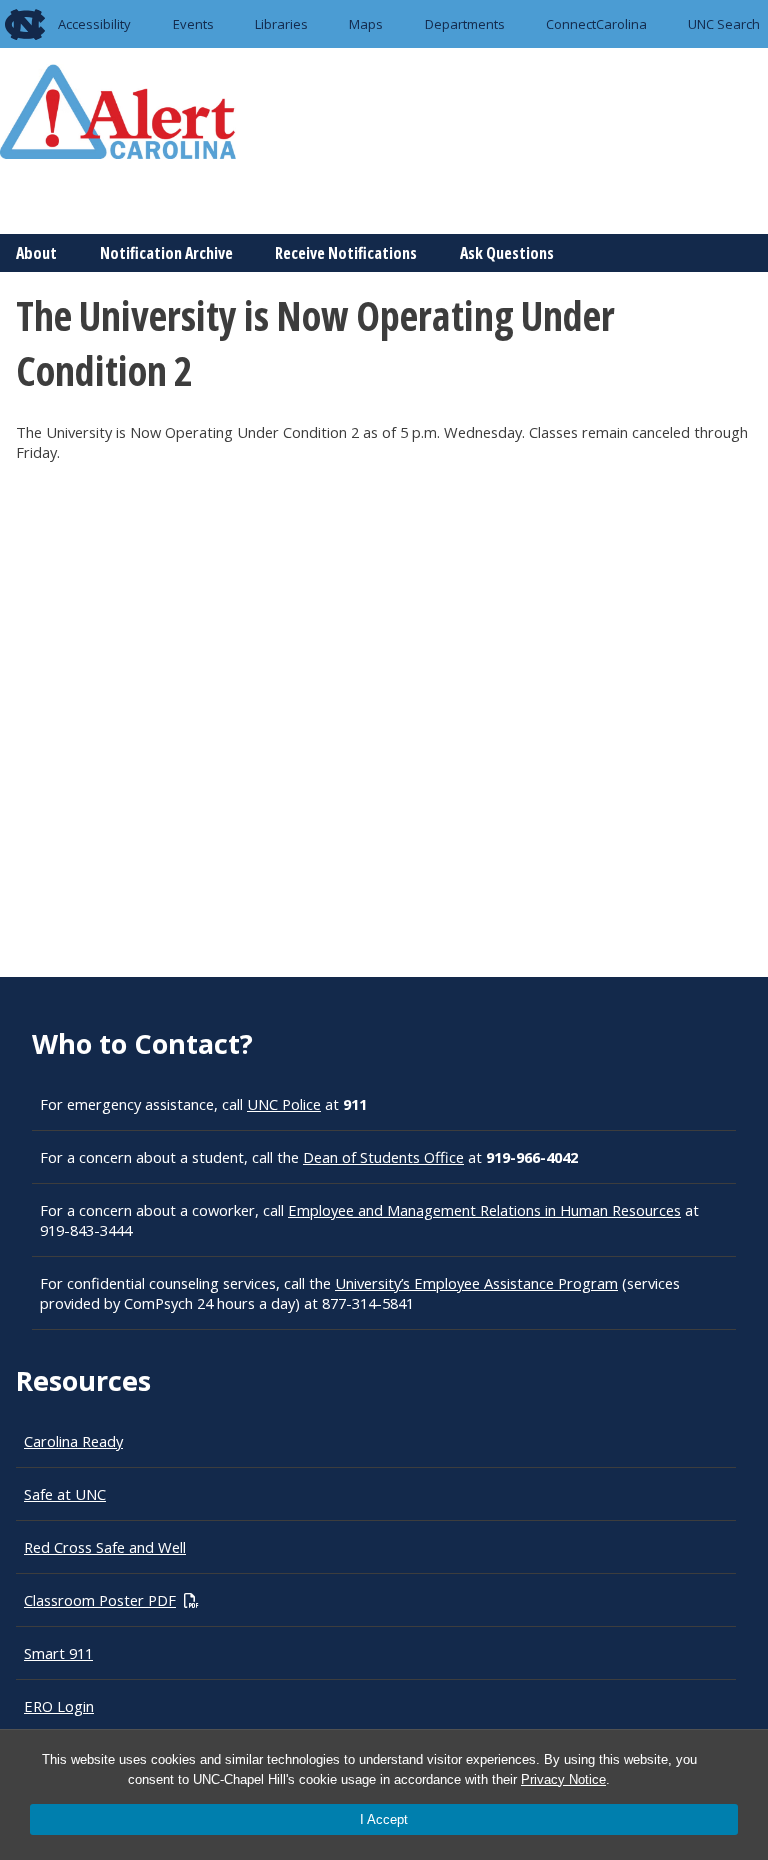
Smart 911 (58, 1653)
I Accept (384, 1819)
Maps (366, 24)
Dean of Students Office (383, 1157)
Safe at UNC (65, 1494)
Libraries (281, 24)
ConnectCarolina (596, 24)
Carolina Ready (73, 1441)
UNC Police (284, 1104)
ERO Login (59, 1706)
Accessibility (94, 24)
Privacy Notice (563, 1779)
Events (193, 24)
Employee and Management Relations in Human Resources (484, 1210)
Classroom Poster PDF (100, 1600)
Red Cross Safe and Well (105, 1547)
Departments (465, 24)
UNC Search (724, 24)
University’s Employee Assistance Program (476, 1283)
